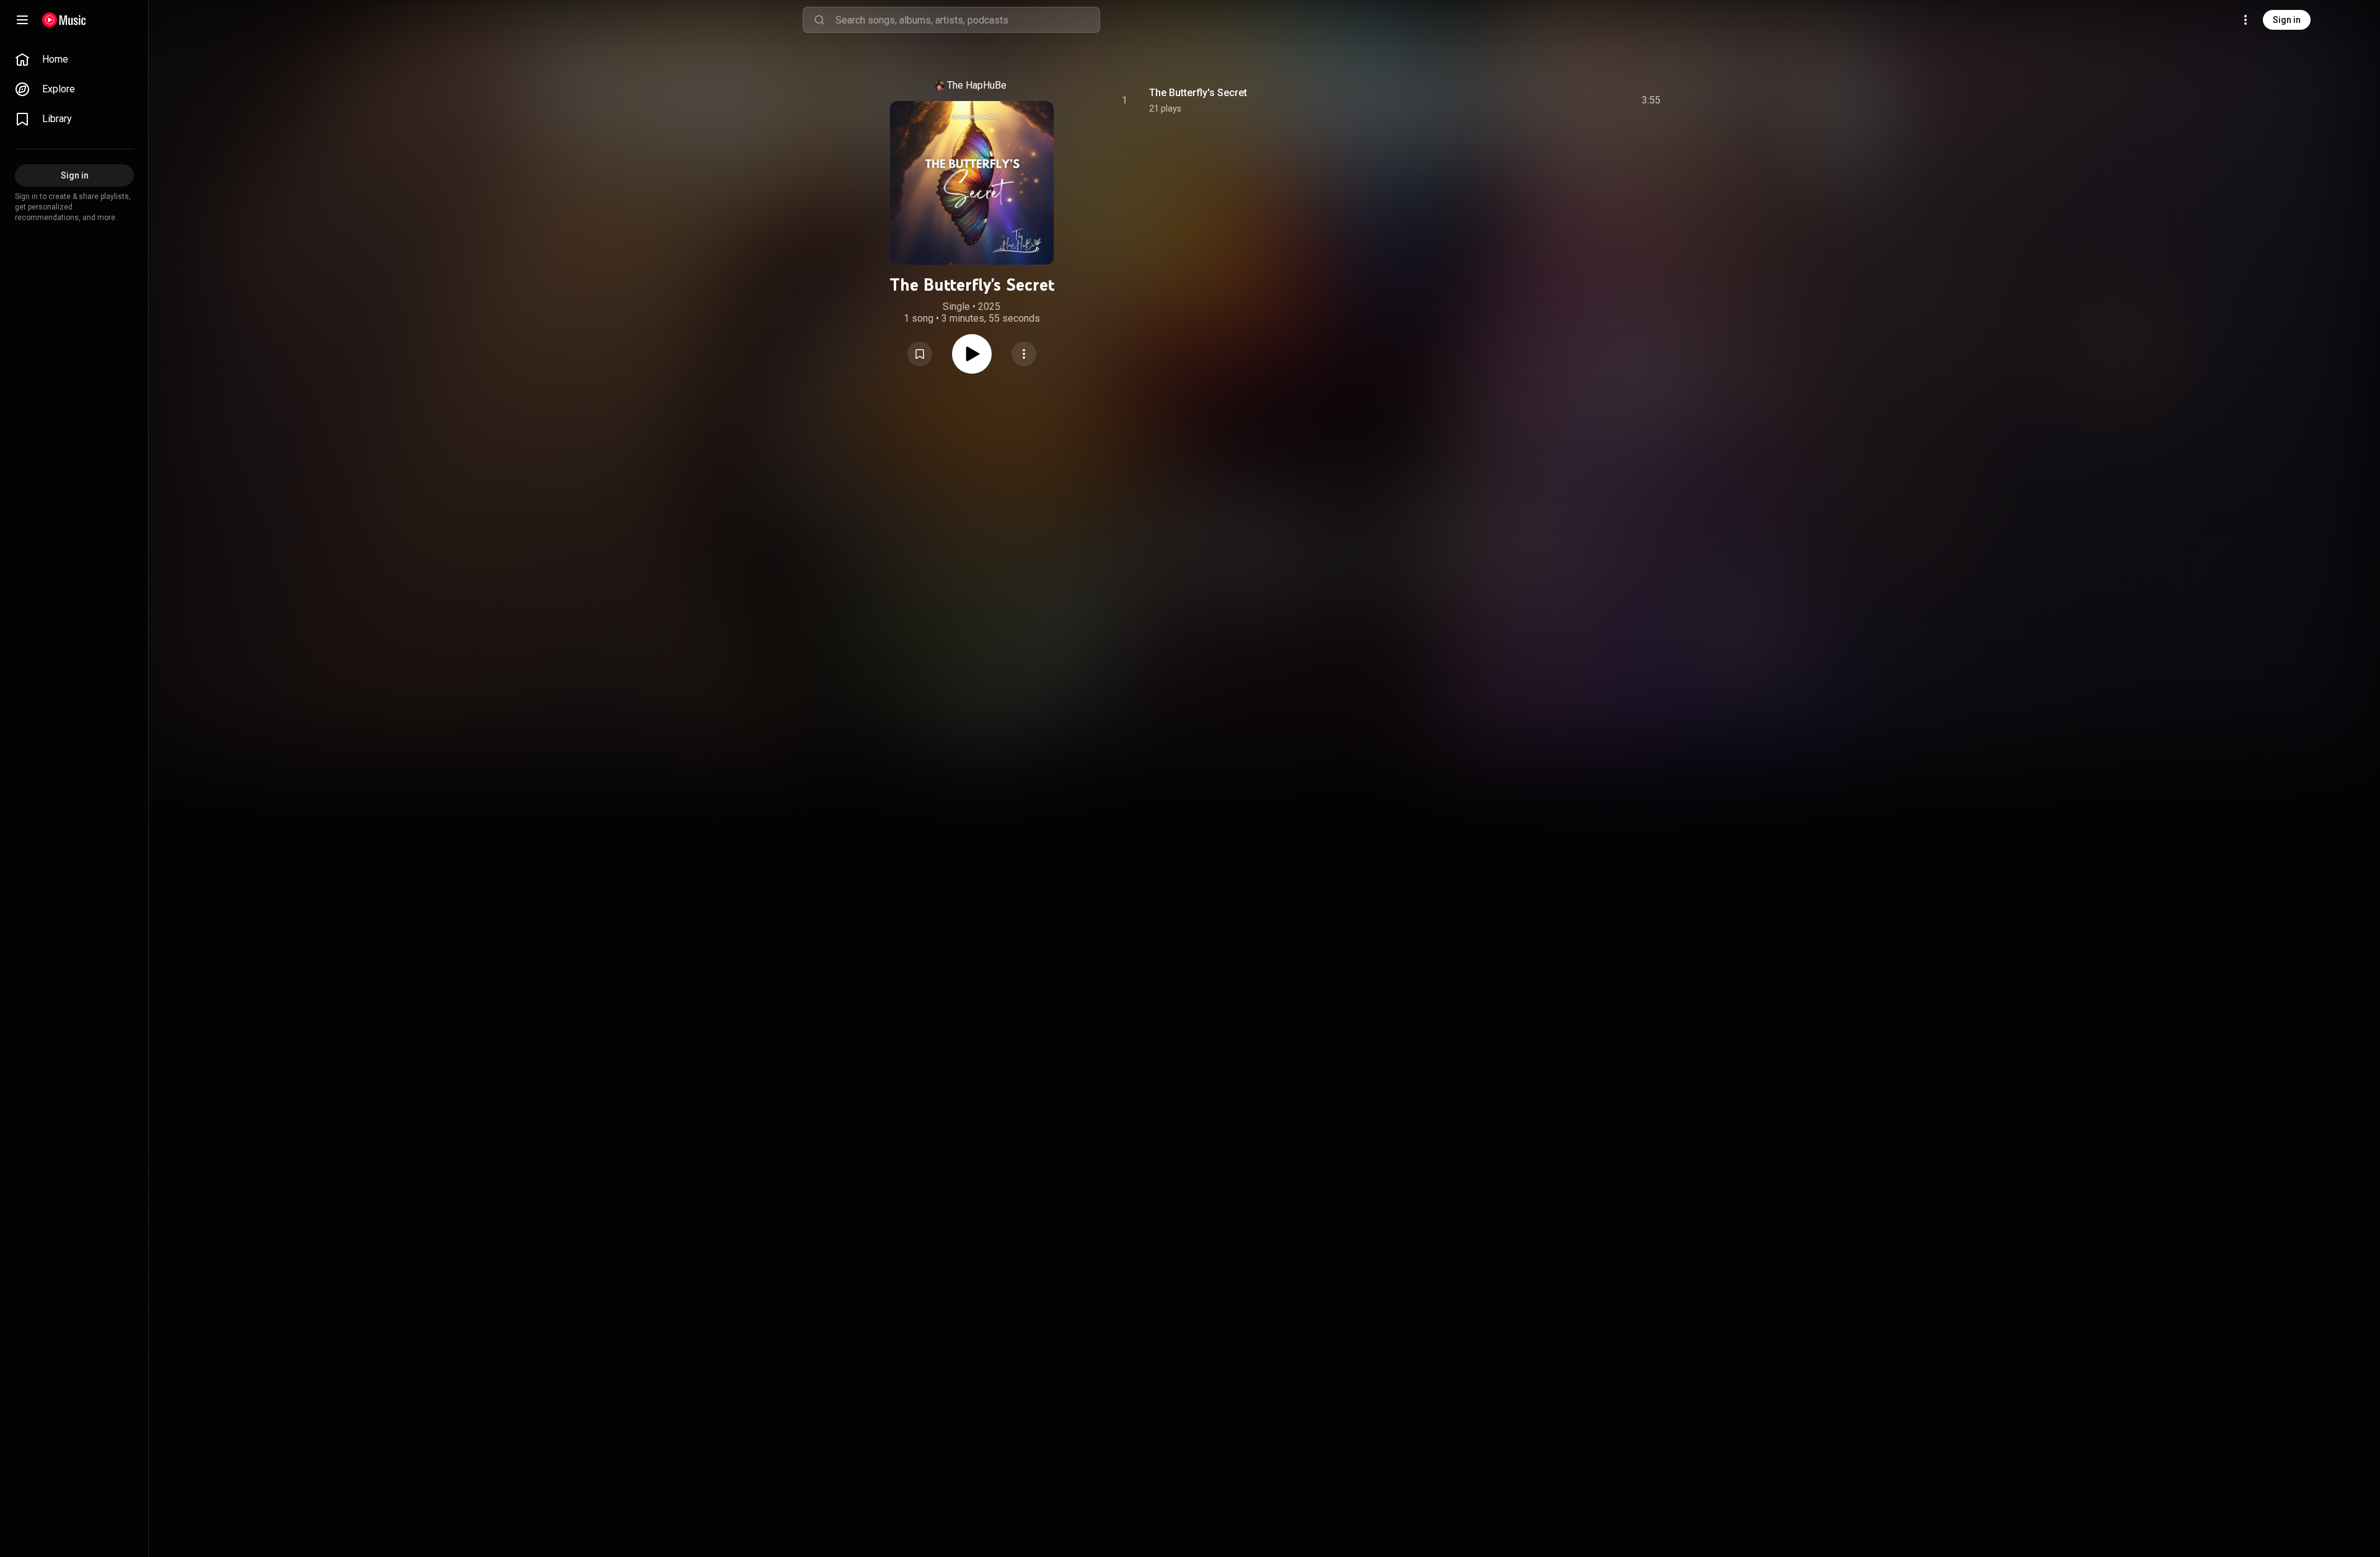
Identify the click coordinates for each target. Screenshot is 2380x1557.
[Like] (1558, 100)
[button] (920, 354)
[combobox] (967, 20)
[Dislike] (1581, 100)
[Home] (64, 20)
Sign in (2287, 20)
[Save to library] (920, 354)
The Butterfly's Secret (1198, 93)
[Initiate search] (819, 20)
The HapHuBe (977, 85)
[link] (74, 60)
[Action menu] (1024, 354)
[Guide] (22, 20)
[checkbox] (1652, 100)
